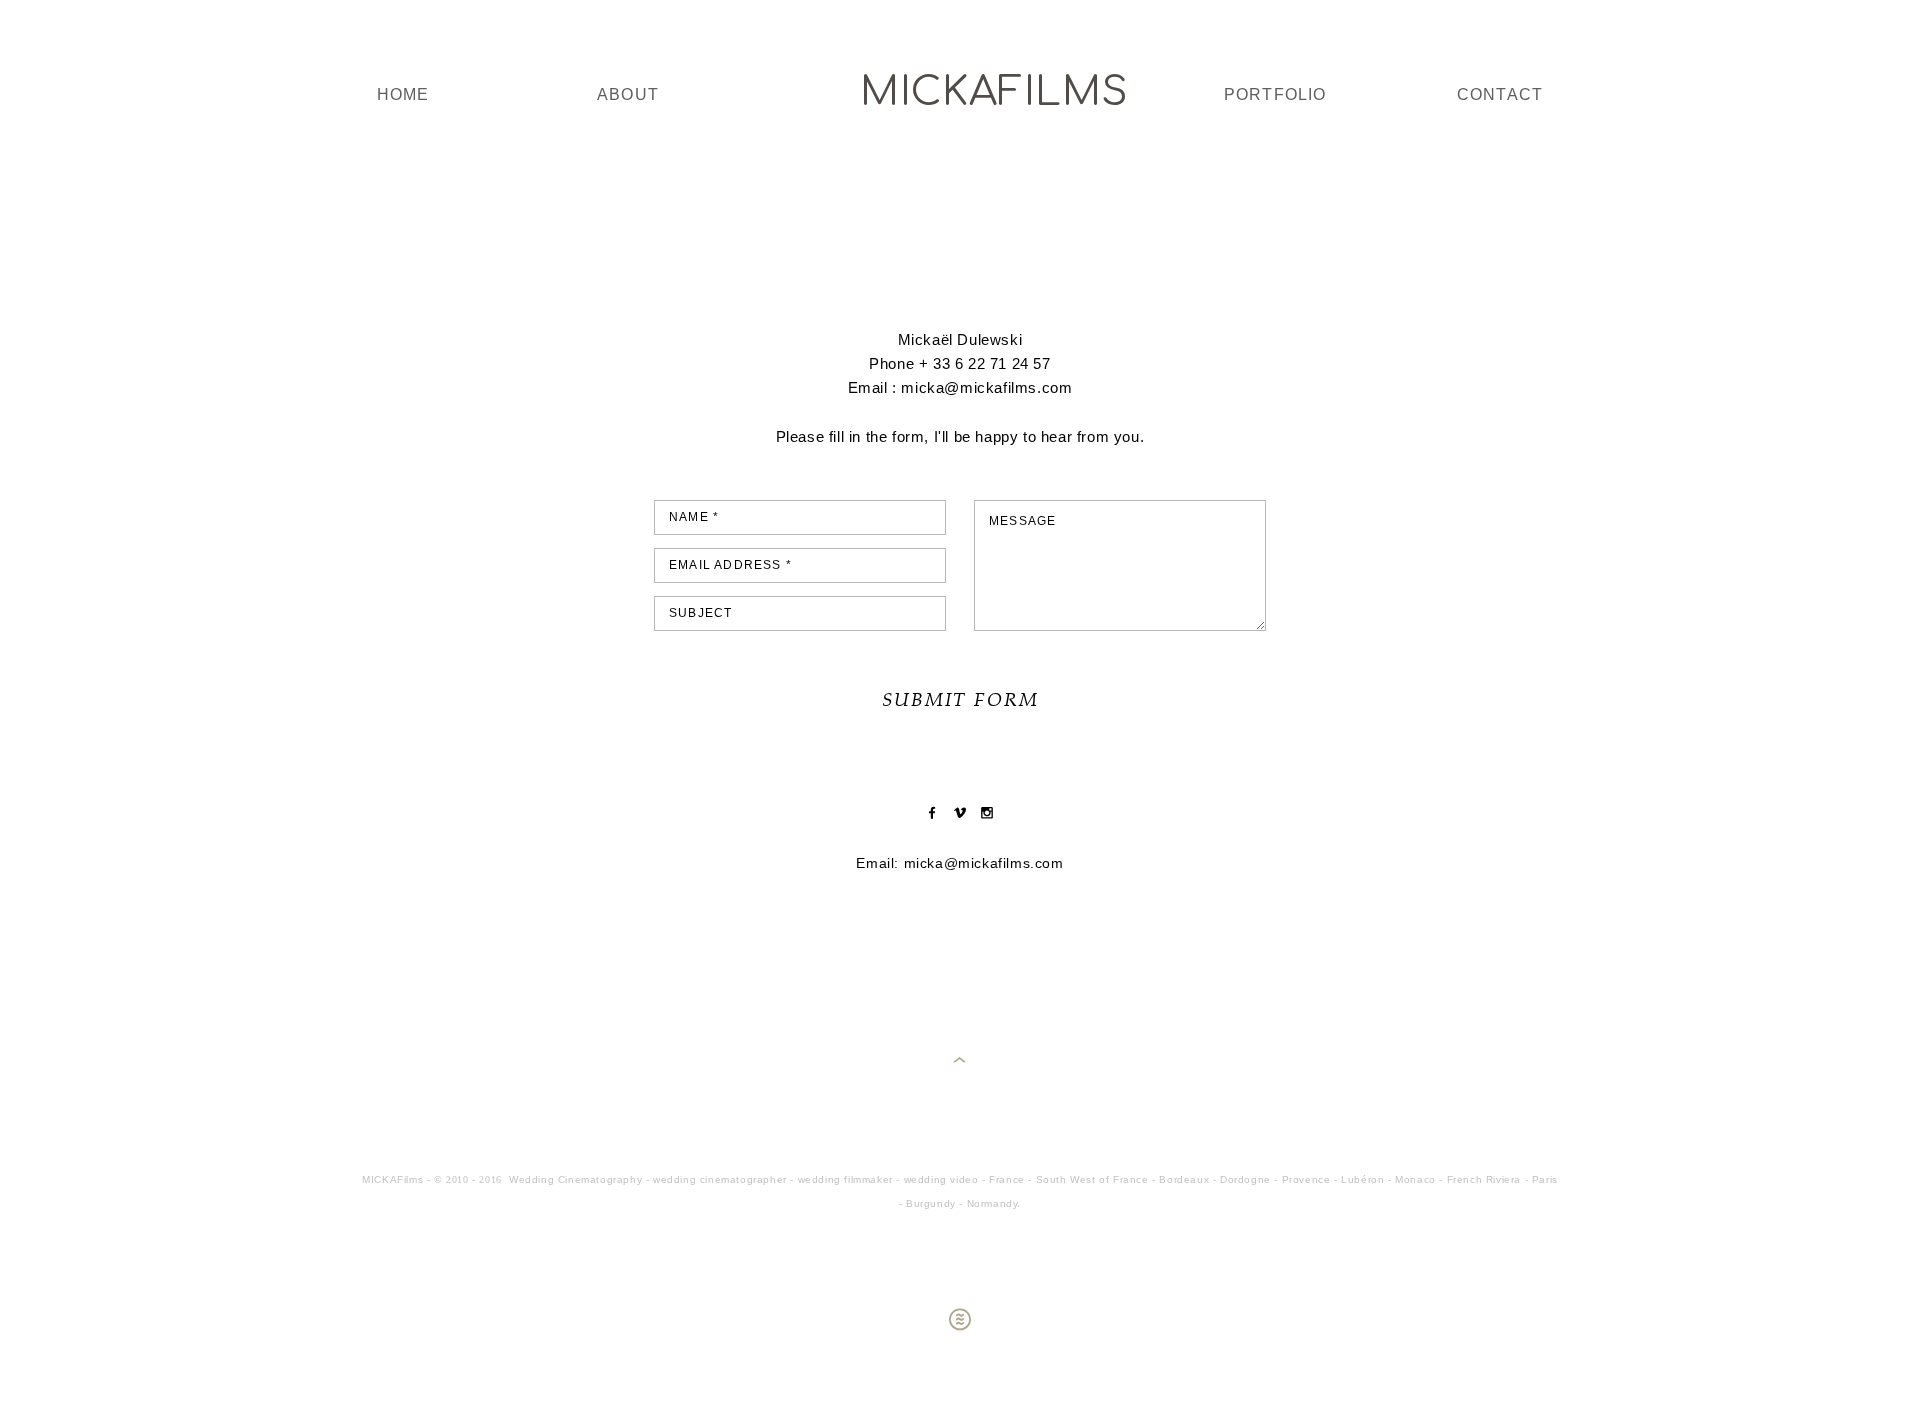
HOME (403, 94)
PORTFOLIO (1275, 94)
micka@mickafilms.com (984, 863)
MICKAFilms (960, 92)
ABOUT (628, 94)
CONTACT (1500, 94)
